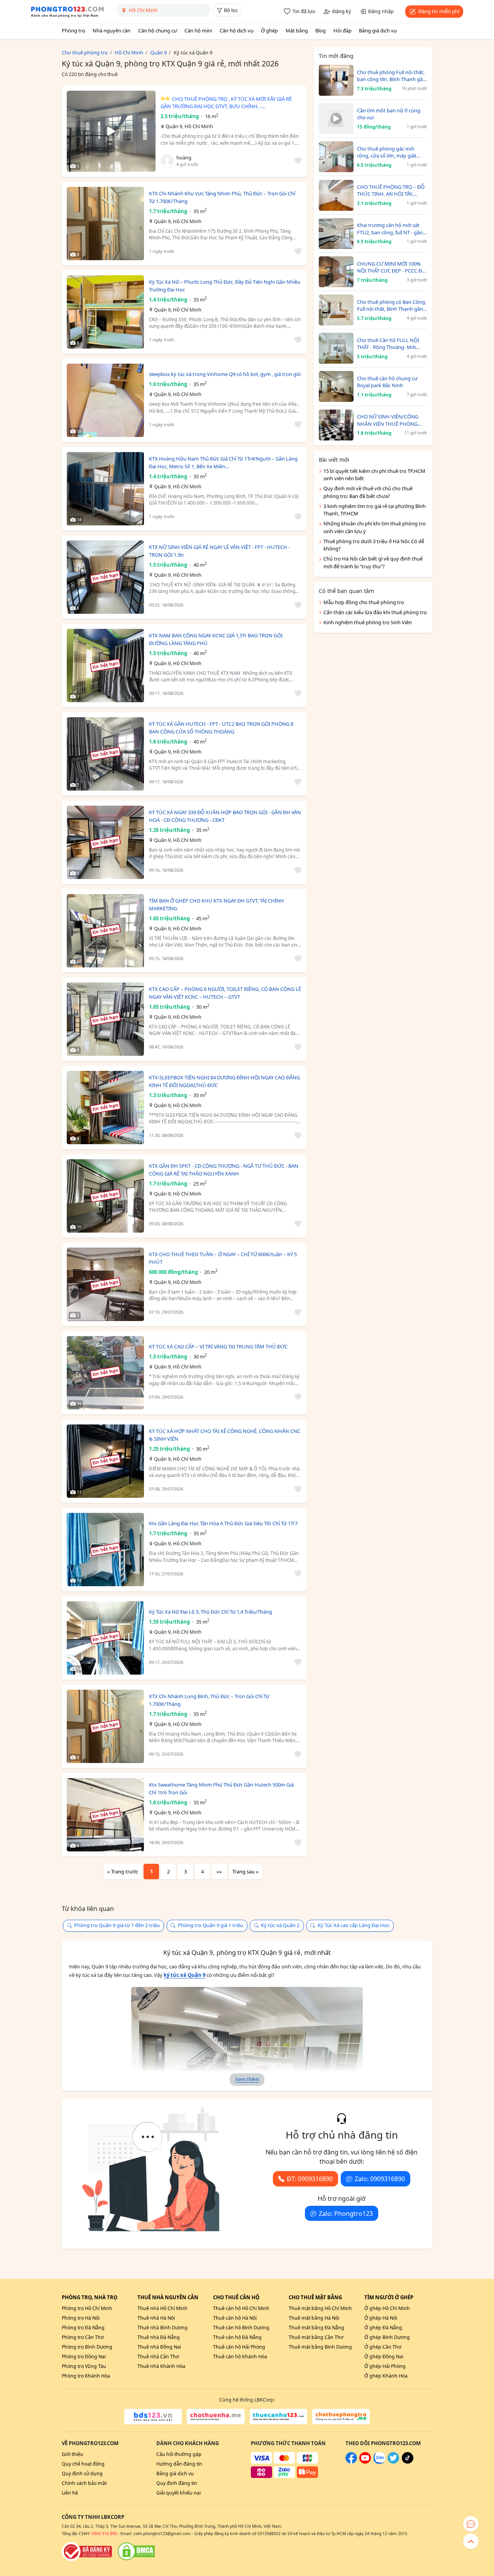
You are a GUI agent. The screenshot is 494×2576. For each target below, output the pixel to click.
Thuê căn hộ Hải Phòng (239, 2347)
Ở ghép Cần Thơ (383, 2347)
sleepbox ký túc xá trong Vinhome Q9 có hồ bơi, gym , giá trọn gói (225, 374)
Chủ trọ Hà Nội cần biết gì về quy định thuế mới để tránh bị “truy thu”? (373, 562)
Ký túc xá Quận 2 (280, 1925)
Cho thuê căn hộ (236, 2297)
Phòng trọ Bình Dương (87, 2347)
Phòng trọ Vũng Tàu (84, 2366)
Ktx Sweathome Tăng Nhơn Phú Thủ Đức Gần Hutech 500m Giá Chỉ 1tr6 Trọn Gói (221, 1788)
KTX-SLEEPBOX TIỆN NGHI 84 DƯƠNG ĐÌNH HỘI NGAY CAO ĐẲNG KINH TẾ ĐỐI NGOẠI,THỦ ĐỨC (224, 1081)
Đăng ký (342, 11)
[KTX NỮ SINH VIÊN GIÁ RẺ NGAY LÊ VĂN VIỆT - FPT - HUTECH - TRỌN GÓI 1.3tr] (105, 577)
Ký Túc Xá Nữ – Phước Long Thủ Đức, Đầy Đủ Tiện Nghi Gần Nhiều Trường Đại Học (225, 286)
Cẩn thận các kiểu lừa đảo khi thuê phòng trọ (375, 612)
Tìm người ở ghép (389, 2297)
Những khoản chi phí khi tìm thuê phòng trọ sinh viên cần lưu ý (375, 527)
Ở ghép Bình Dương (387, 2337)
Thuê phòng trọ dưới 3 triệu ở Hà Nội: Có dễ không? (374, 545)
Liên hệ (70, 2493)
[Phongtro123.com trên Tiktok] (408, 2462)
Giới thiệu (73, 2454)
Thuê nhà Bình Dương (162, 2328)
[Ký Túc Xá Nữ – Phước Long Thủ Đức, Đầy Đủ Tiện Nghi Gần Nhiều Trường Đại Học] (105, 312)
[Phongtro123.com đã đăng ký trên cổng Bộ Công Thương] (87, 2551)
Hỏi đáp (343, 30)
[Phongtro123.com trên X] (393, 2462)
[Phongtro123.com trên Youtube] (365, 2462)
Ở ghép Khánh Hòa (386, 2376)
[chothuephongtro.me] (341, 2417)
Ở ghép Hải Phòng (385, 2366)
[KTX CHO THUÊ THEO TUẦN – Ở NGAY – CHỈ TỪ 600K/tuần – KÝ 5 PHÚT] (105, 1284)
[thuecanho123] (278, 2417)
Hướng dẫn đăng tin (179, 2464)
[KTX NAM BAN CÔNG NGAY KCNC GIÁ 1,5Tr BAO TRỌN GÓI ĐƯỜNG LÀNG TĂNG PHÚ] (105, 666)
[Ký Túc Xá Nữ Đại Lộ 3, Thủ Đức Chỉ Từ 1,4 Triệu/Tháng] (105, 1638)
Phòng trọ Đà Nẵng (83, 2328)
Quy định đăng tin (177, 2483)
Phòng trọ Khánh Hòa (86, 2376)
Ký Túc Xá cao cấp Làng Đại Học (354, 1925)
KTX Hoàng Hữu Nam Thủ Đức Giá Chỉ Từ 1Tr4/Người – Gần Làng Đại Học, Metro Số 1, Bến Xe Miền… (223, 462)
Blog (321, 30)
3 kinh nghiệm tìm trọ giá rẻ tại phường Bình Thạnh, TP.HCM (375, 510)
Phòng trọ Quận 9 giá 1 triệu (211, 1925)
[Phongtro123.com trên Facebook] (351, 2462)
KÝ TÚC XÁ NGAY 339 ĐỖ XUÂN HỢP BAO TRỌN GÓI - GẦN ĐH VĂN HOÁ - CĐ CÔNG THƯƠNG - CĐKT (225, 816)
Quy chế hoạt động (83, 2464)
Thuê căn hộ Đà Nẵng (237, 2337)
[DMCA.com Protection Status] (136, 2551)
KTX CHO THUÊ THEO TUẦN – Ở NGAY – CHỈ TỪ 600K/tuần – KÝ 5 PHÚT (223, 1258)
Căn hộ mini (198, 30)
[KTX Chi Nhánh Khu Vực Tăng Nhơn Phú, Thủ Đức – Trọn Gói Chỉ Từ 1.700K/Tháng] (105, 224)
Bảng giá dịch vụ (378, 30)
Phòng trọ (74, 30)
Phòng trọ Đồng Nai (84, 2357)
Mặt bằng (297, 30)
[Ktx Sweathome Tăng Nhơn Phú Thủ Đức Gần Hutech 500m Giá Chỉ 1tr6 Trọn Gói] (105, 1815)
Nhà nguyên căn (112, 30)
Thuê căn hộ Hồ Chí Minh (241, 2308)
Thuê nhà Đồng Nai (159, 2347)
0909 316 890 (104, 2534)
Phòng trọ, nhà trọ (90, 2297)
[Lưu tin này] (297, 161)
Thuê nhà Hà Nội (156, 2318)
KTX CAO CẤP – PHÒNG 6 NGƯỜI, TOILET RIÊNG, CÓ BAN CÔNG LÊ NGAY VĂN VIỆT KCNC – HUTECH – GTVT (225, 993)
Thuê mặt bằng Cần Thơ (316, 2337)
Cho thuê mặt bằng (315, 2297)
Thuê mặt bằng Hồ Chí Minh (320, 2308)
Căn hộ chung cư (158, 30)
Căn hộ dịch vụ (237, 30)
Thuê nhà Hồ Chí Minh (162, 2308)
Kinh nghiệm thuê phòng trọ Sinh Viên (368, 622)
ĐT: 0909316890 (310, 2179)
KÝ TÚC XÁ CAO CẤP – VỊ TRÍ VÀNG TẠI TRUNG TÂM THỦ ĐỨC (218, 1346)
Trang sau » (245, 1871)
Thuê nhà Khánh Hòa (161, 2366)
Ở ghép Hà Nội (381, 2318)
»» (219, 1871)
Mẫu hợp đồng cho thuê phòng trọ (364, 602)
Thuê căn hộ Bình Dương (241, 2328)
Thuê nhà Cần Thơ (158, 2357)
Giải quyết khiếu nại (178, 2493)
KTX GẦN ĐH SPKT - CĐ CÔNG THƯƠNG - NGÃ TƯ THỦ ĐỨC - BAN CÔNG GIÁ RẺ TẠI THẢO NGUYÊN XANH (224, 1170)
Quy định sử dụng (82, 2474)
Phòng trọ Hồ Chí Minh (87, 2308)
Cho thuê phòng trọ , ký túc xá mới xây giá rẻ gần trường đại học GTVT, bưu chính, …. (226, 103)
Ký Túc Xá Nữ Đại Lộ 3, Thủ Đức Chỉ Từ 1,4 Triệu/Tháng (211, 1612)
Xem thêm (247, 2079)
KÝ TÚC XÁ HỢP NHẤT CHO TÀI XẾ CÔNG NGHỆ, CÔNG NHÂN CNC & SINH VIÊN (225, 1435)
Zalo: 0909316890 (380, 2179)
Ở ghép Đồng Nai (384, 2357)
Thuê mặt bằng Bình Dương (320, 2347)
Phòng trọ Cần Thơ (83, 2337)
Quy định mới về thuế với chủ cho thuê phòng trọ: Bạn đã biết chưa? (368, 492)
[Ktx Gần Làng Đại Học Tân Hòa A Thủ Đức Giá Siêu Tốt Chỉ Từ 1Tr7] (105, 1550)
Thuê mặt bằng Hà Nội (314, 2318)
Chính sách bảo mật (84, 2483)
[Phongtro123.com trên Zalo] (379, 2462)
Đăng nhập (381, 11)
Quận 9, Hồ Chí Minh (189, 126)
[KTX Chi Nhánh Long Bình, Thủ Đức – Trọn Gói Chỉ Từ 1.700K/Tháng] (105, 1726)
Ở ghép (269, 30)
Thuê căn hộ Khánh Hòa (240, 2357)
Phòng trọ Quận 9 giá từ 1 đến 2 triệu (117, 1925)
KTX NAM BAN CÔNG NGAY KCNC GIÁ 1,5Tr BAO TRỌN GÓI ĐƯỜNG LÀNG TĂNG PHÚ (216, 639)
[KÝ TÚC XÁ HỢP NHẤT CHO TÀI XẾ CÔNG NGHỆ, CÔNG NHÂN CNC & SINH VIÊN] (105, 1461)
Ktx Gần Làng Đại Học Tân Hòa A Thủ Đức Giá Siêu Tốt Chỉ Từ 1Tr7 (223, 1523)
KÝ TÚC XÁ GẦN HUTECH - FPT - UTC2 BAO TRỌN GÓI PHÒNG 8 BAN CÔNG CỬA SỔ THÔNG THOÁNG (221, 728)
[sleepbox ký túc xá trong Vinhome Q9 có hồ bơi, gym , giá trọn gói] (105, 400)
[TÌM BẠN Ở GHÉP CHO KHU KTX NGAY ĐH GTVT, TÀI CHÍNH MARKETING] (105, 931)
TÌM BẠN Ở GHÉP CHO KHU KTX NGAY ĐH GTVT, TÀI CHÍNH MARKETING (217, 904)
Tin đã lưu (304, 11)
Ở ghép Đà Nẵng (383, 2328)
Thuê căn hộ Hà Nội (235, 2318)
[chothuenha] (216, 2417)
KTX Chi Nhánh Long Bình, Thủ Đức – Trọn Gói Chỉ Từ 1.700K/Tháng (209, 1700)
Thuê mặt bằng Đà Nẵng (316, 2328)
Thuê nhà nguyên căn (168, 2297)
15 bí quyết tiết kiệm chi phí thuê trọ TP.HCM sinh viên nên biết (374, 475)
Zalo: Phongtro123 (346, 2214)
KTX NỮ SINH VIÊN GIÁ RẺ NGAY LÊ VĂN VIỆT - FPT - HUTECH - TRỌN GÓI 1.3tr (219, 551)
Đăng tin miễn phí (439, 11)
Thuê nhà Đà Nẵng (159, 2337)
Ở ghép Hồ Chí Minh (387, 2308)
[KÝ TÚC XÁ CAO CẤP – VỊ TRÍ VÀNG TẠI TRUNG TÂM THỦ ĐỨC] (105, 1373)
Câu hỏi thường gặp (179, 2454)
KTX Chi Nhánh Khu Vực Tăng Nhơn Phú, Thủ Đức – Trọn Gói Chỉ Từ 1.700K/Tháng (222, 197)
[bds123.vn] (153, 2417)
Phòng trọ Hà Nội (81, 2318)
